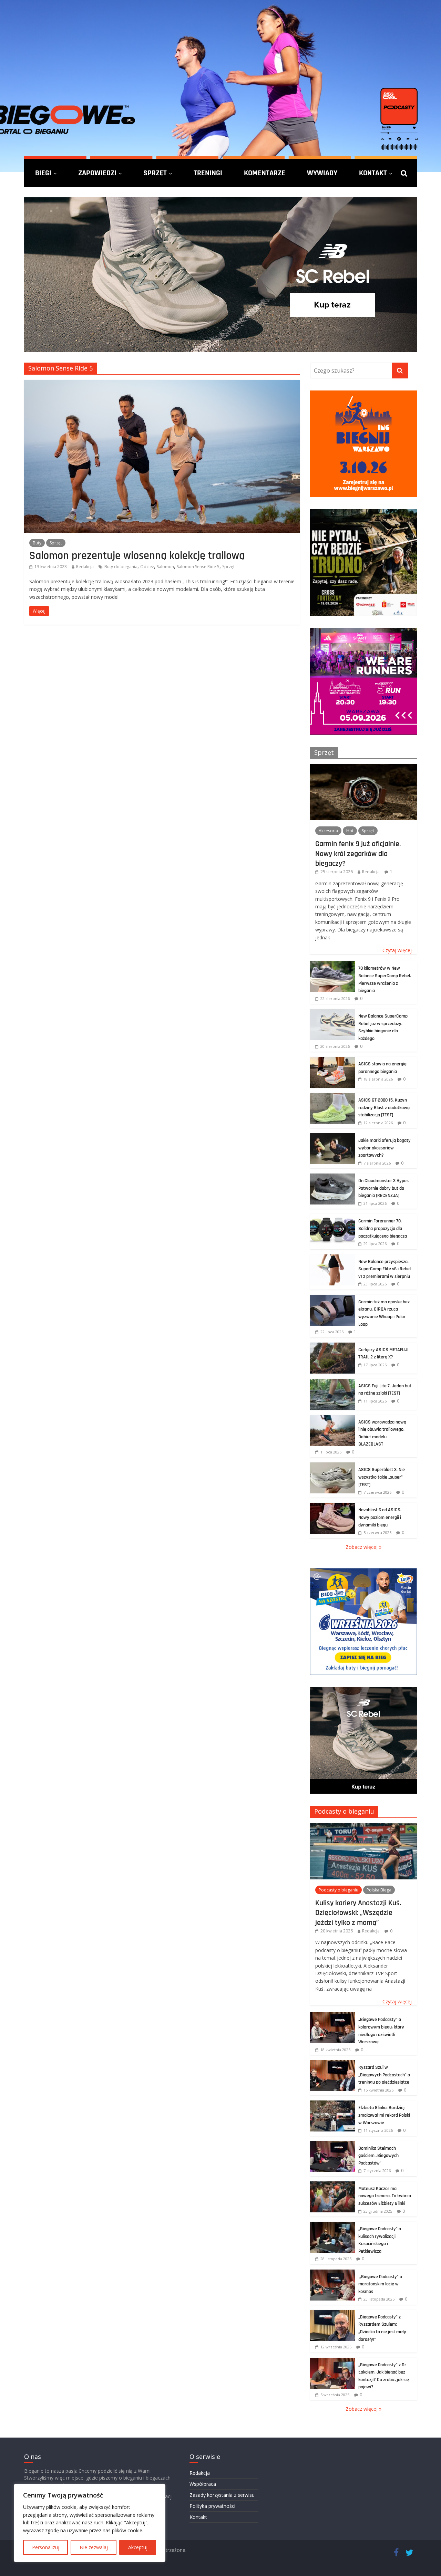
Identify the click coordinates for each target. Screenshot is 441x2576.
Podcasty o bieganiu (344, 1811)
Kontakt (373, 173)
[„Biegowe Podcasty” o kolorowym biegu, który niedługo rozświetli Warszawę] (332, 2016)
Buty (37, 543)
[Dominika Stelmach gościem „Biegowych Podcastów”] (332, 2145)
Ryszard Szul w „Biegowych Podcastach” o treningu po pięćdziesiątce (384, 2075)
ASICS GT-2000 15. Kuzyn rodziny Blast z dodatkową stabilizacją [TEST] (384, 1108)
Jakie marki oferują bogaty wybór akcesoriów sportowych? (384, 1148)
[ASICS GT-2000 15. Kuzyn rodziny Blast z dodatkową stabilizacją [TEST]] (332, 1097)
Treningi (208, 173)
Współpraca (203, 2484)
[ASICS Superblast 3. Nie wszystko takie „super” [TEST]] (332, 1466)
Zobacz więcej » (363, 1547)
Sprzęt (155, 173)
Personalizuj (46, 2547)
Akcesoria (328, 831)
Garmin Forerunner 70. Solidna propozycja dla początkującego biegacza (383, 1228)
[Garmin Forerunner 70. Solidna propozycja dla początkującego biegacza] (332, 1217)
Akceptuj (138, 2547)
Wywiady (322, 173)
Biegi (43, 173)
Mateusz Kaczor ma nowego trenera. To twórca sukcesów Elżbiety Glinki (385, 2196)
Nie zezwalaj (94, 2547)
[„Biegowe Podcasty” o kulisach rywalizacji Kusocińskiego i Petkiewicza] (332, 2225)
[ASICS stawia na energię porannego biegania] (332, 1060)
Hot (350, 831)
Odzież (147, 567)
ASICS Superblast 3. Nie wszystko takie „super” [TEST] (382, 1477)
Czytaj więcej (397, 950)
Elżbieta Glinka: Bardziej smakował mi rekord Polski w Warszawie (384, 2115)
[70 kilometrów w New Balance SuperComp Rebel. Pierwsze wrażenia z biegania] (332, 965)
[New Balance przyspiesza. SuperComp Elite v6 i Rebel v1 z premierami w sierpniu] (332, 1258)
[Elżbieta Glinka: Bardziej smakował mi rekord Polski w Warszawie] (332, 2104)
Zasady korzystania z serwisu (222, 2495)
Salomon (165, 567)
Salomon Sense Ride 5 (198, 567)
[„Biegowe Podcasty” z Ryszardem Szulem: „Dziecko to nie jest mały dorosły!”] (332, 2313)
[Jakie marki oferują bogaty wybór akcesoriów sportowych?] (332, 1137)
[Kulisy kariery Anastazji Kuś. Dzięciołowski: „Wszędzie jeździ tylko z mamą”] (363, 1827)
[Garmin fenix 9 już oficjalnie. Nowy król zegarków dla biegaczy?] (363, 768)
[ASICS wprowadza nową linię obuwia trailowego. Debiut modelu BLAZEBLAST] (332, 1419)
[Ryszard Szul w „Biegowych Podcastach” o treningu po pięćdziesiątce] (332, 2064)
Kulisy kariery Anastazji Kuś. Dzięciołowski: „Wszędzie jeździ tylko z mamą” (358, 1913)
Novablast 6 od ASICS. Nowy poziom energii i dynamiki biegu (380, 1517)
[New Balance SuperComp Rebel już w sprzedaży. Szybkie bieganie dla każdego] (332, 1013)
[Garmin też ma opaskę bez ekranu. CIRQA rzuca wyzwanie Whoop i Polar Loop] (332, 1298)
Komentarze (265, 173)
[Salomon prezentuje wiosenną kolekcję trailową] (162, 384)
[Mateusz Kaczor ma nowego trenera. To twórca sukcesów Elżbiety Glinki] (332, 2185)
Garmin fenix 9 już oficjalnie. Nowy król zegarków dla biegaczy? (358, 853)
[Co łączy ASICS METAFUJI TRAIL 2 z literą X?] (332, 1346)
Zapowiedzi (97, 173)
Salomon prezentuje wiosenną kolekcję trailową (137, 555)
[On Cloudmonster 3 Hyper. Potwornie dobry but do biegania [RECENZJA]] (332, 1177)
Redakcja (85, 567)
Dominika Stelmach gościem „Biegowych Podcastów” (378, 2156)
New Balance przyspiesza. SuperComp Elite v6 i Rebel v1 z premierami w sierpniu (384, 1269)
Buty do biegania (121, 567)
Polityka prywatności (212, 2506)
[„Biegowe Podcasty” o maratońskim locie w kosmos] (332, 2273)
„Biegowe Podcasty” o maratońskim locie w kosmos (380, 2284)
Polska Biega (379, 1890)
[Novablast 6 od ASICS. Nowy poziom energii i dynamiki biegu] (332, 1506)
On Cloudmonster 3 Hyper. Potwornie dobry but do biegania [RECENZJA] (384, 1188)
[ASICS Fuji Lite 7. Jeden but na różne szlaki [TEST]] (332, 1382)
